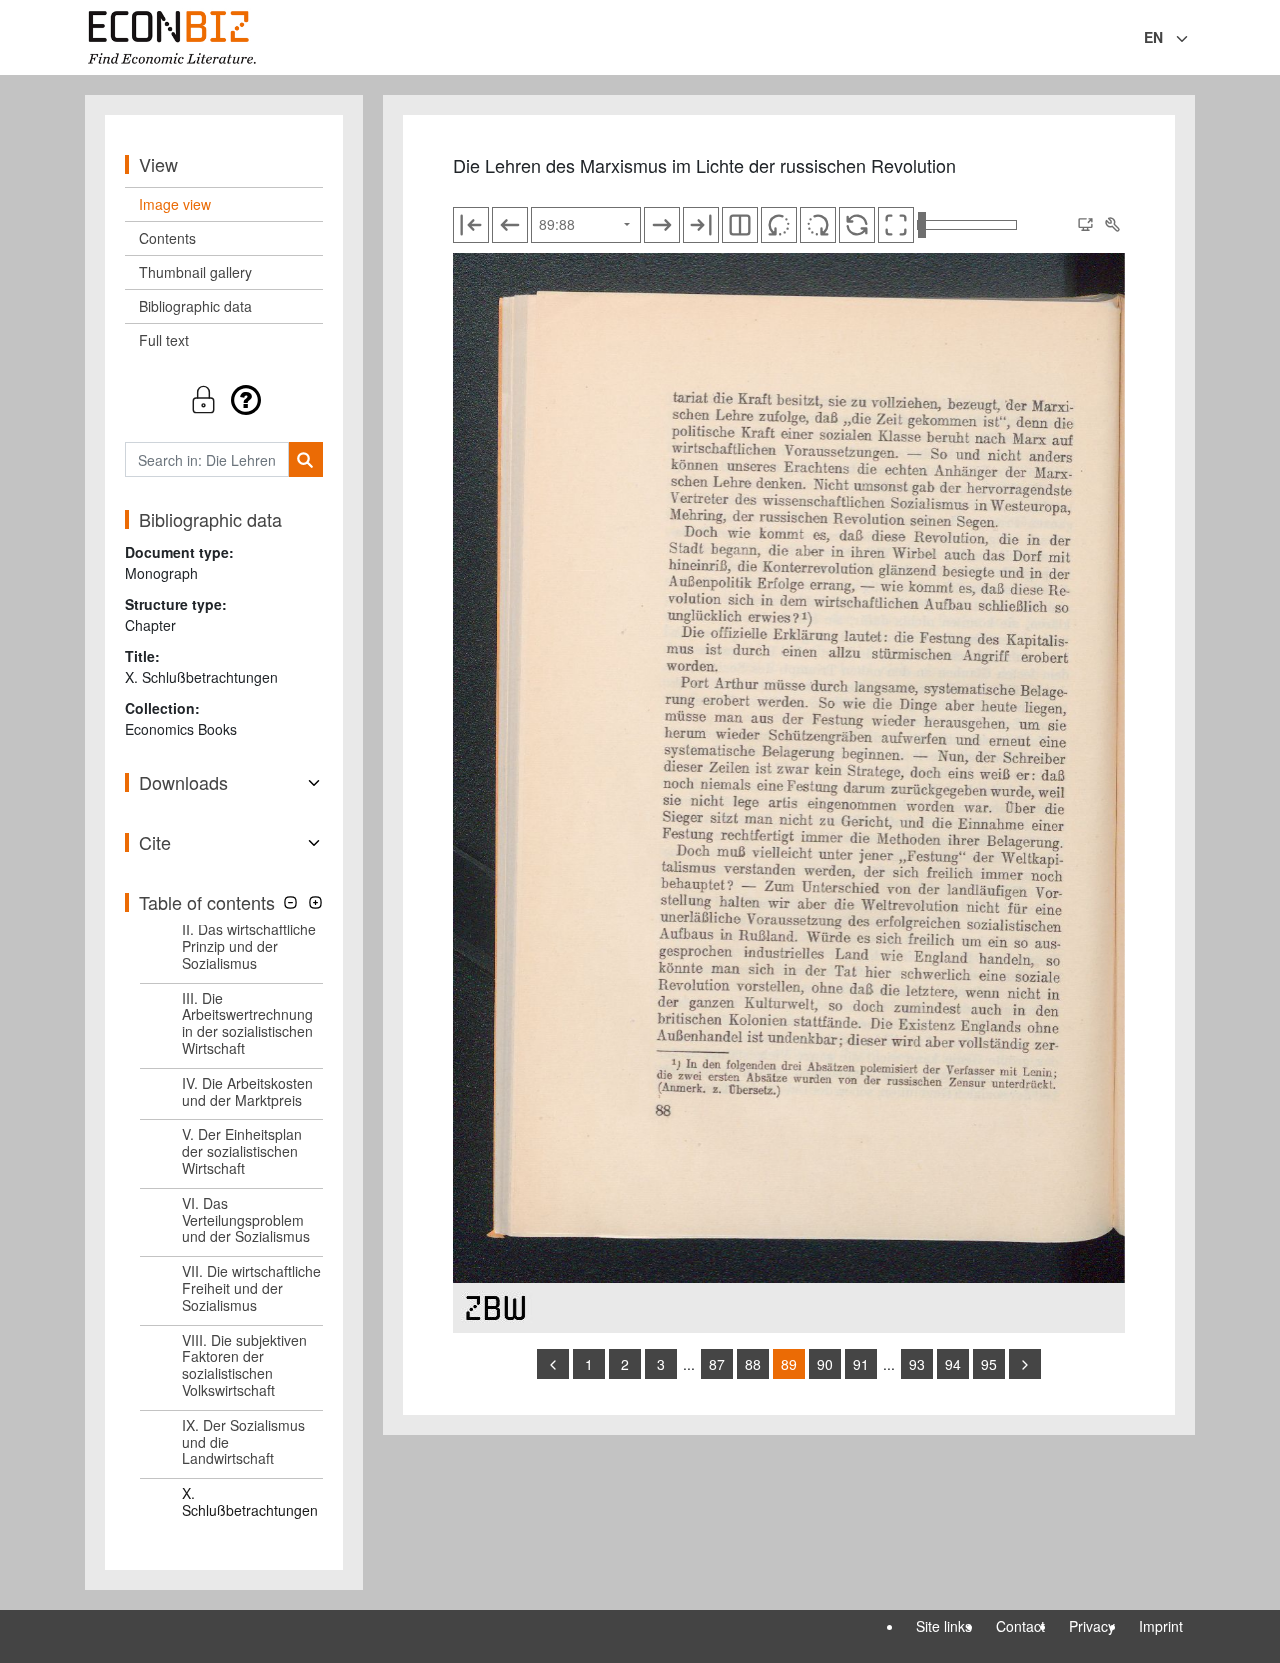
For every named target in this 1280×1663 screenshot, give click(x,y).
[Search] (305, 459)
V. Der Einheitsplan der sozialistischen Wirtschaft (242, 1151)
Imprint (1161, 1626)
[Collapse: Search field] (1193, 39)
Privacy (1092, 1626)
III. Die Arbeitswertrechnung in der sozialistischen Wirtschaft (247, 1023)
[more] (1025, 1364)
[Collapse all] (290, 902)
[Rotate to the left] (779, 225)
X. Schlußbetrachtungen (250, 1501)
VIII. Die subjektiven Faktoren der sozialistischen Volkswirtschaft (244, 1365)
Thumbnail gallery (195, 272)
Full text (164, 340)
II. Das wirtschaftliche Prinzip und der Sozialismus (249, 946)
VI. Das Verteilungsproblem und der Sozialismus (246, 1220)
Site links (944, 1626)
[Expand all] (315, 902)
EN (1153, 37)
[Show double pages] (740, 225)
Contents (167, 238)
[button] (224, 399)
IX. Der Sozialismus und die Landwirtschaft (243, 1442)
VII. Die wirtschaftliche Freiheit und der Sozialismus (251, 1288)
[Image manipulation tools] (1112, 225)
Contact (1020, 1626)
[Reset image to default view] (857, 225)
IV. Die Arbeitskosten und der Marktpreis (247, 1091)
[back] (553, 1364)
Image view (175, 204)
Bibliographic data (195, 306)
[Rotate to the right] (818, 225)
